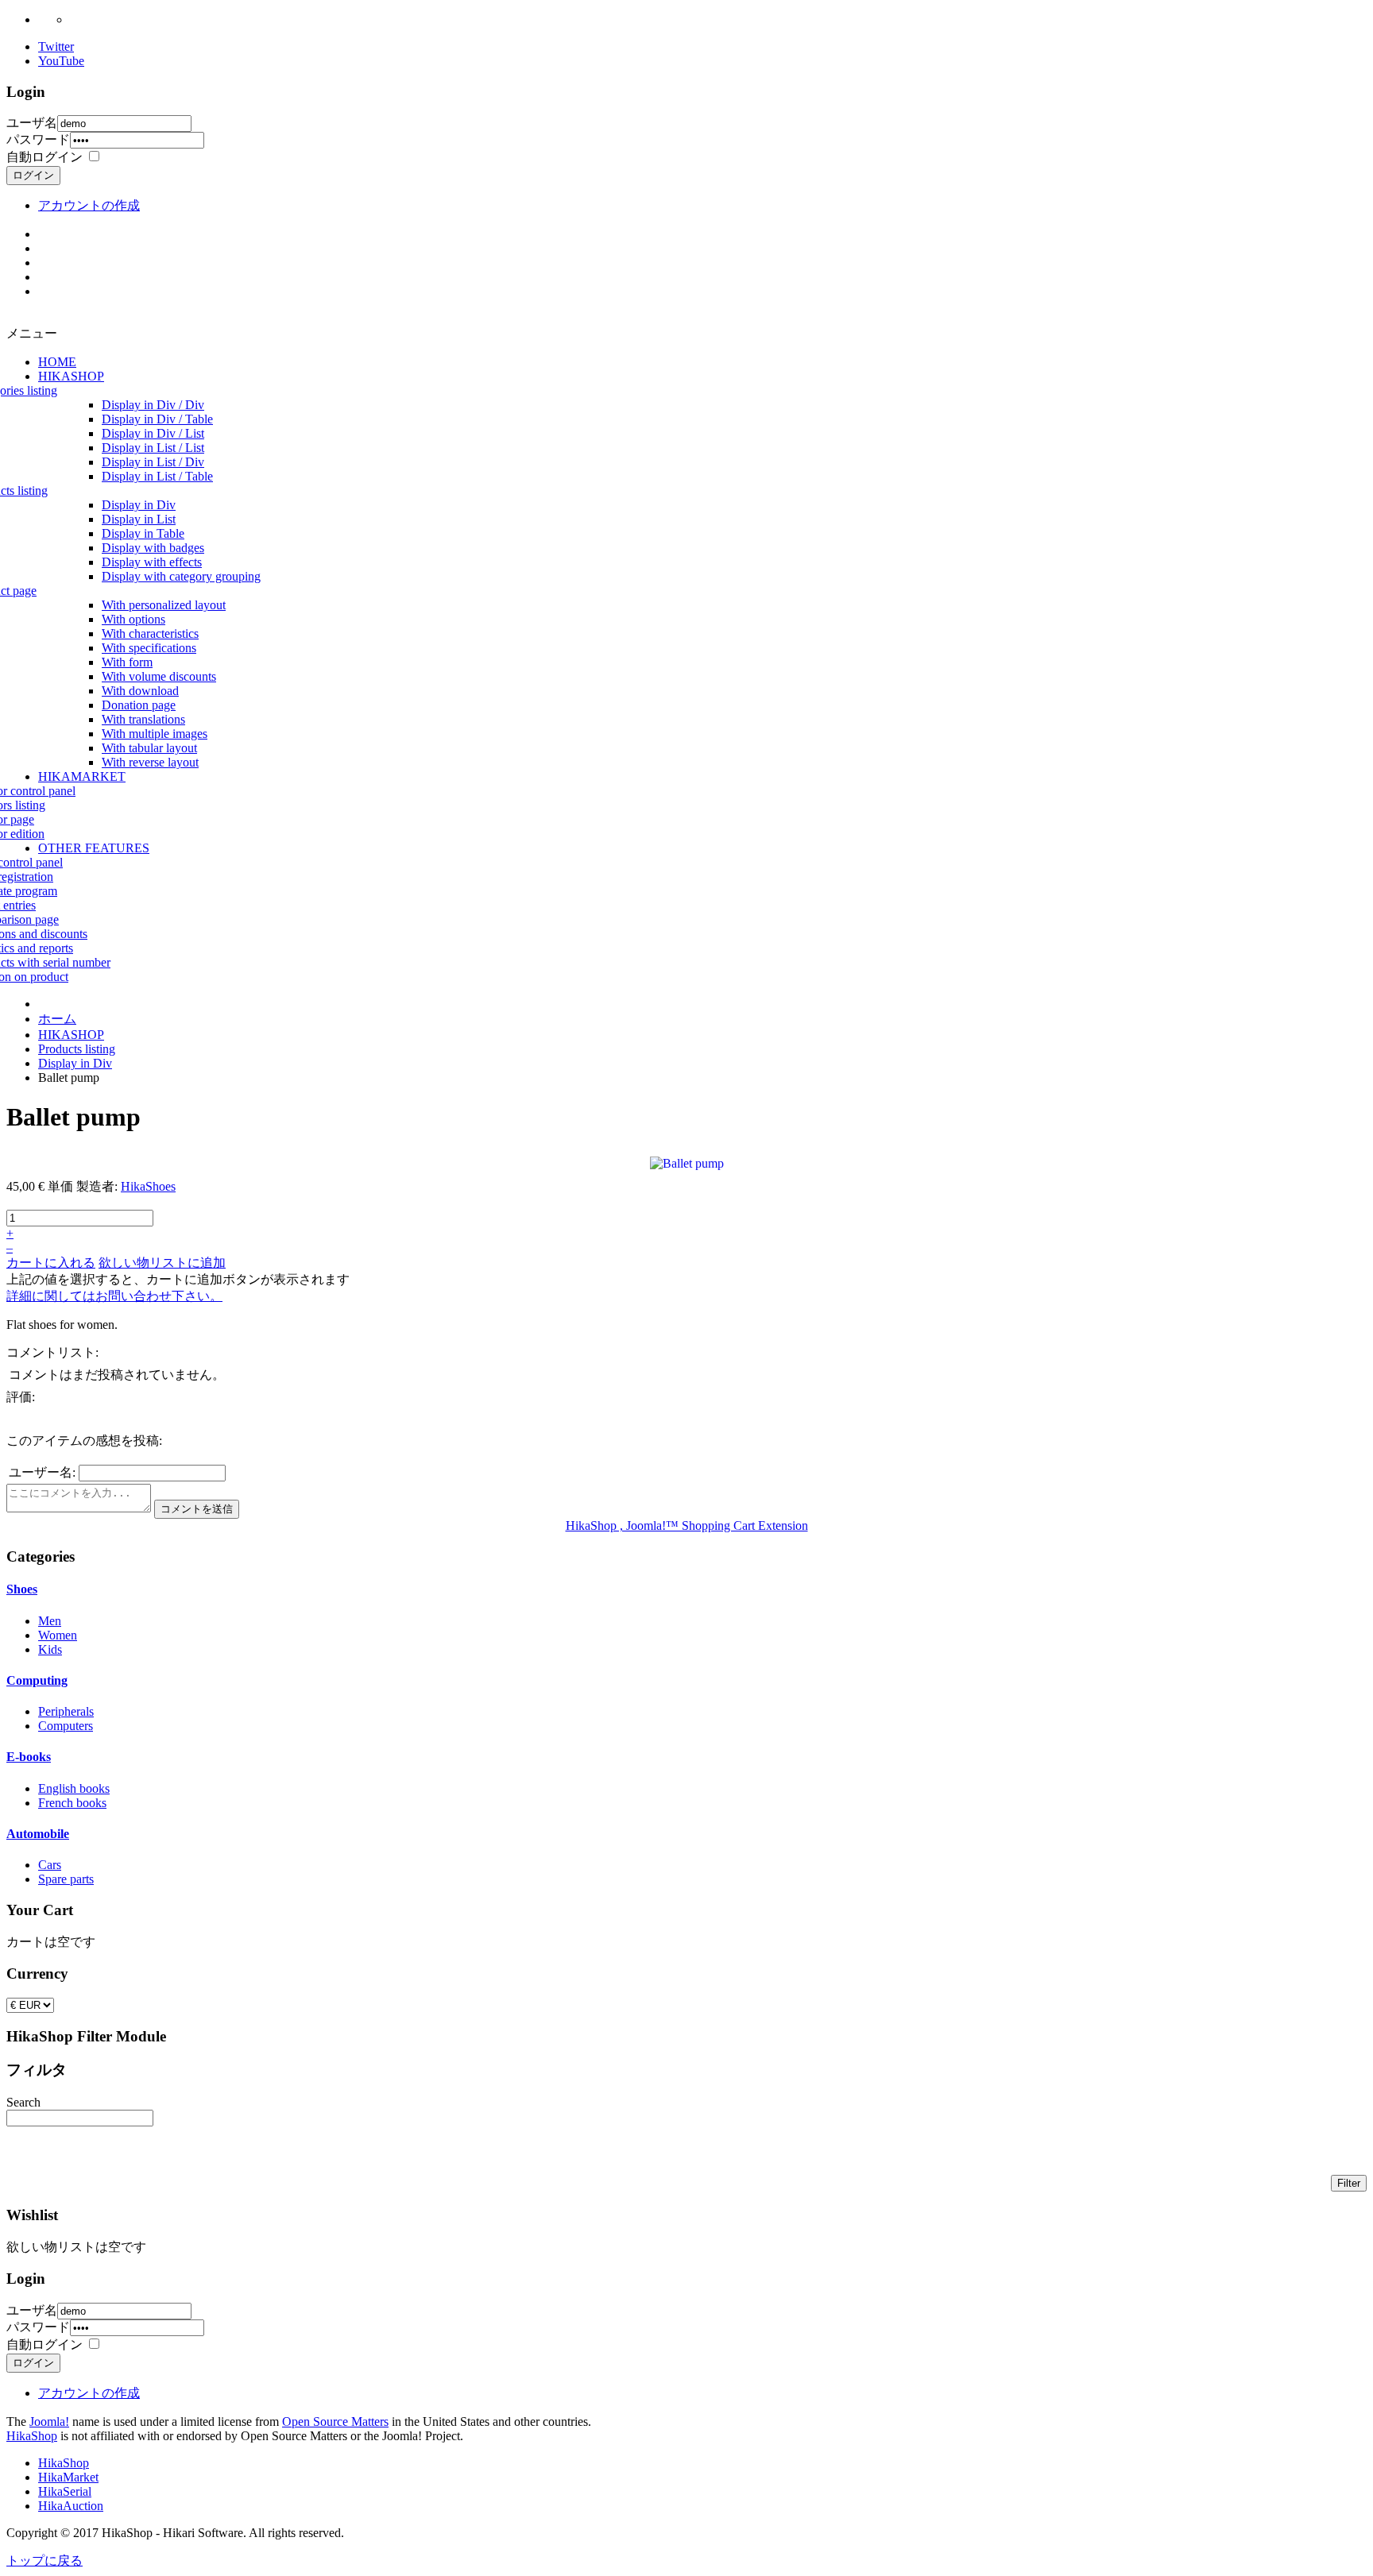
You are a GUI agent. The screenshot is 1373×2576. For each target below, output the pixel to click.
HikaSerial (65, 2491)
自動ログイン (44, 157)
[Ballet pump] (687, 1162)
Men (50, 1621)
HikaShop (32, 2436)
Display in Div (75, 1063)
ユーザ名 (32, 123)
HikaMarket (68, 2477)
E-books (29, 1757)
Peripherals (66, 1711)
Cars (50, 1865)
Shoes (22, 1589)
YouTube (61, 61)
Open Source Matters (335, 2422)
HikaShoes (148, 1186)
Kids (50, 1649)
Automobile (38, 1834)
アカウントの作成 (89, 205)
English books (74, 1788)
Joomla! (49, 2422)
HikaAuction (71, 2506)
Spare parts (66, 1879)
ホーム (57, 1019)
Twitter (56, 46)
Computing (37, 1680)
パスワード (38, 139)
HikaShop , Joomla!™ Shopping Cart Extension (687, 1526)
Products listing (77, 1049)
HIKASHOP (71, 1035)
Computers (66, 1726)
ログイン (33, 175)
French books (72, 1803)
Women (58, 1635)
